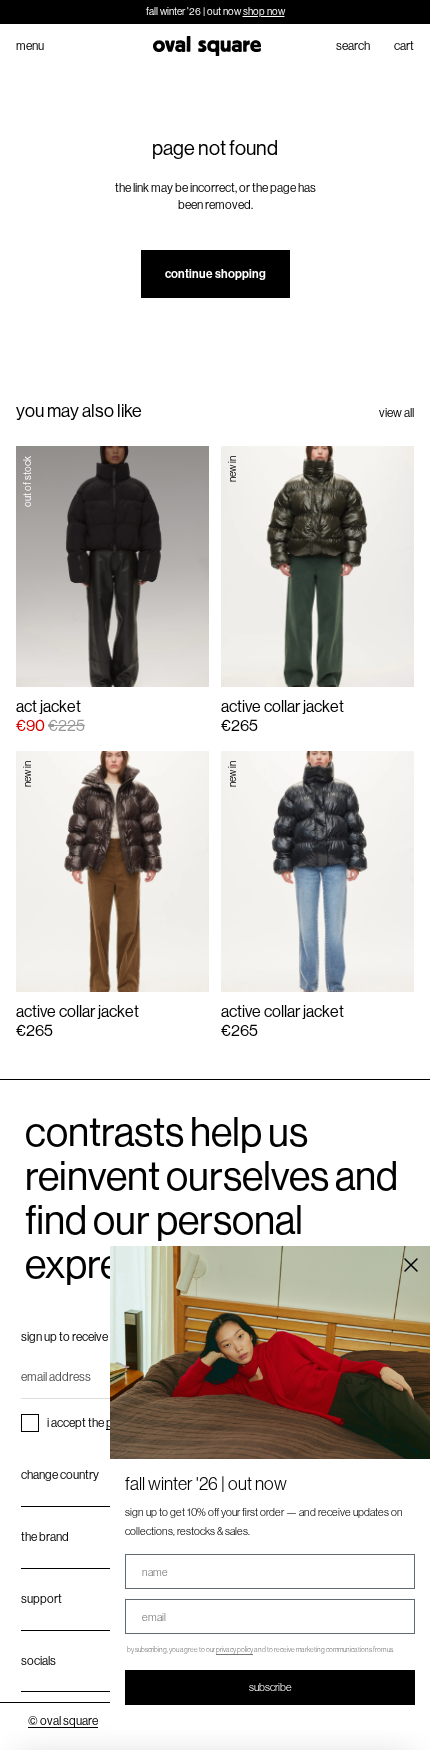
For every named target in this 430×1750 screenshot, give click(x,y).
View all (396, 413)
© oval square (63, 1721)
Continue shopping (215, 274)
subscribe (270, 1687)
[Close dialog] (411, 1265)
